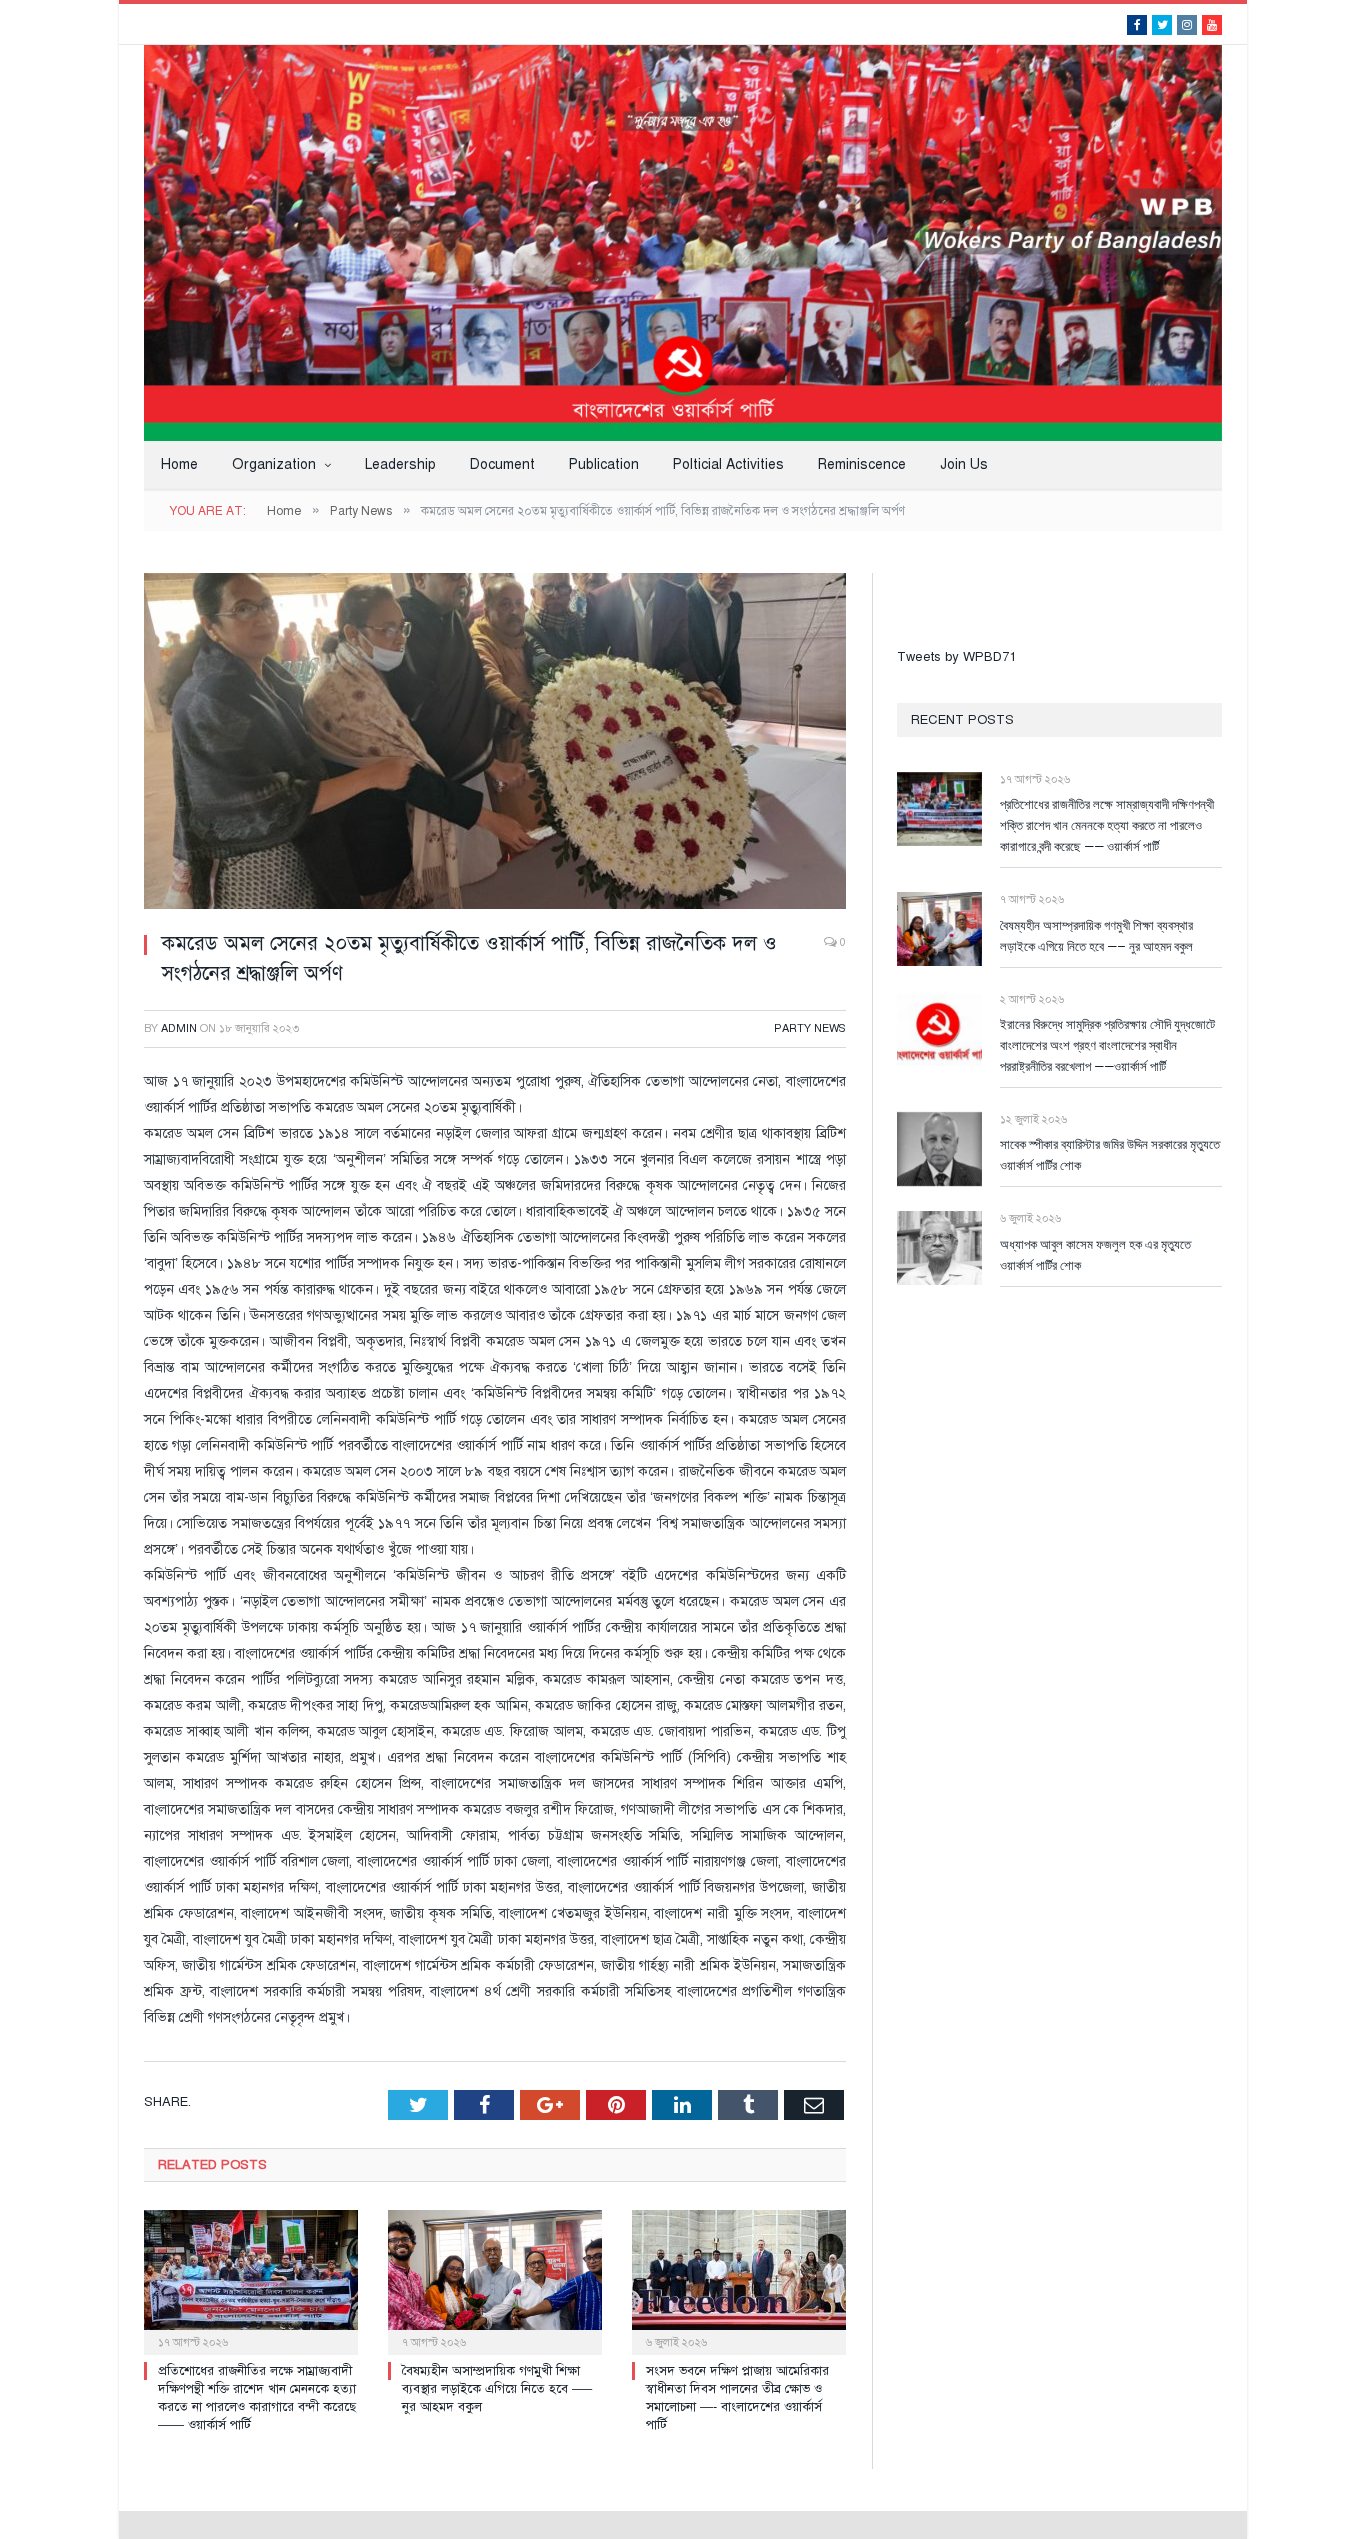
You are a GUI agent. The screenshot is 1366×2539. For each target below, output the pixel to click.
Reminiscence (862, 464)
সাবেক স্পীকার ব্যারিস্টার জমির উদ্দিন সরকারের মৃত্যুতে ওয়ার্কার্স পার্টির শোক (1110, 1154)
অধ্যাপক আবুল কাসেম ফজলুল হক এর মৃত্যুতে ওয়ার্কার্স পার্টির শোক (1095, 1254)
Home (179, 464)
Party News (810, 1028)
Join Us (964, 464)
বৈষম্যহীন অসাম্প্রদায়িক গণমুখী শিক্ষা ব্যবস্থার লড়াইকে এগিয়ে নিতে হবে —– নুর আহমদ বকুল (497, 2389)
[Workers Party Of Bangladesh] (683, 241)
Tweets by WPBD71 (956, 657)
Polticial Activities (728, 464)
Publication (604, 464)
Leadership (400, 464)
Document (502, 464)
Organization (274, 464)
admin (179, 1028)
